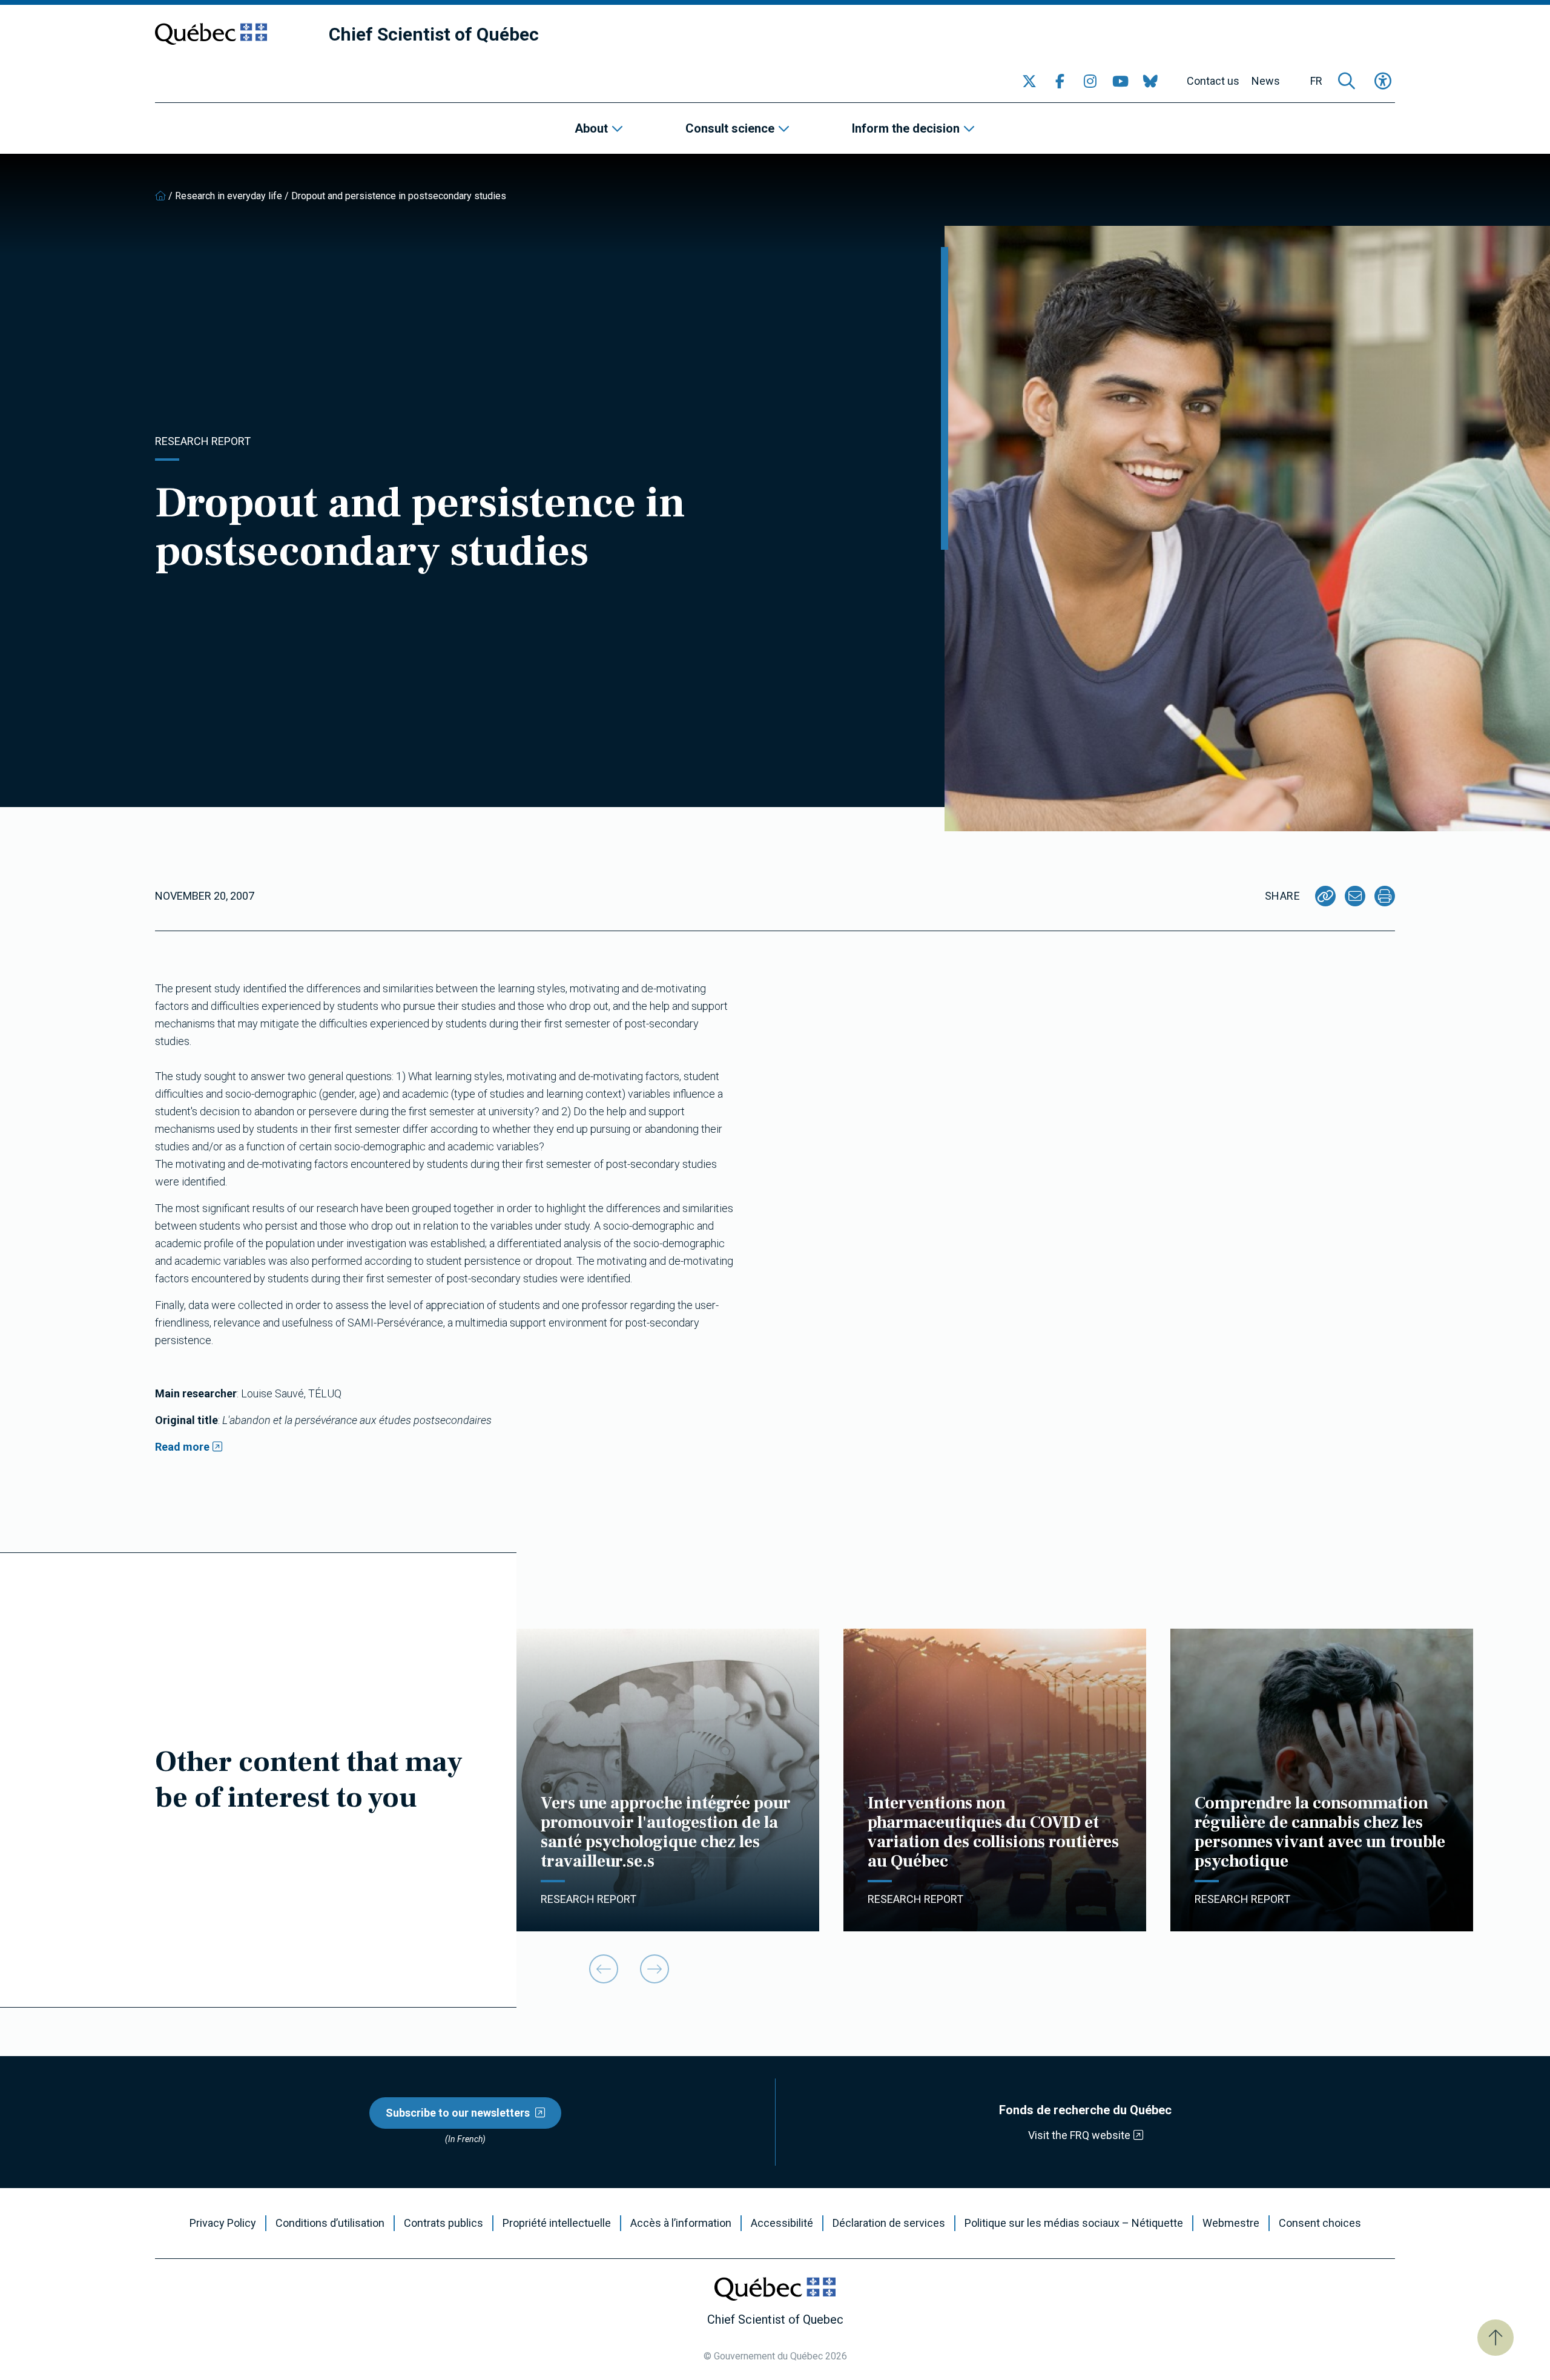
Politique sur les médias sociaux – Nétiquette (1074, 2223)
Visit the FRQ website (1079, 2135)
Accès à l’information (681, 2223)
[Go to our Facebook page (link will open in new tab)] (1060, 81)
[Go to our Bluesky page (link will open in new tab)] (1150, 81)
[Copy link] (1325, 896)
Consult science (730, 128)
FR (1316, 81)
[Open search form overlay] (1347, 81)
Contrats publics (444, 2223)
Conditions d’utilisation (330, 2223)
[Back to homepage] (160, 196)
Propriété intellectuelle (557, 2223)
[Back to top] (1496, 2338)
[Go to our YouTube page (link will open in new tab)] (1120, 81)
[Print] (1385, 896)
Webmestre (1231, 2223)
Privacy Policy (223, 2223)
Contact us (1213, 81)
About (591, 128)
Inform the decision (906, 128)
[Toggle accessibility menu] (1383, 81)
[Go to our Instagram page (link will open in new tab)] (1090, 81)
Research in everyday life (229, 196)
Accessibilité (782, 2223)
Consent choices (1320, 2223)
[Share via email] (1355, 896)
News (1266, 81)
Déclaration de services (889, 2223)
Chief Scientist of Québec (434, 34)
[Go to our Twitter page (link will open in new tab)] (1029, 81)
